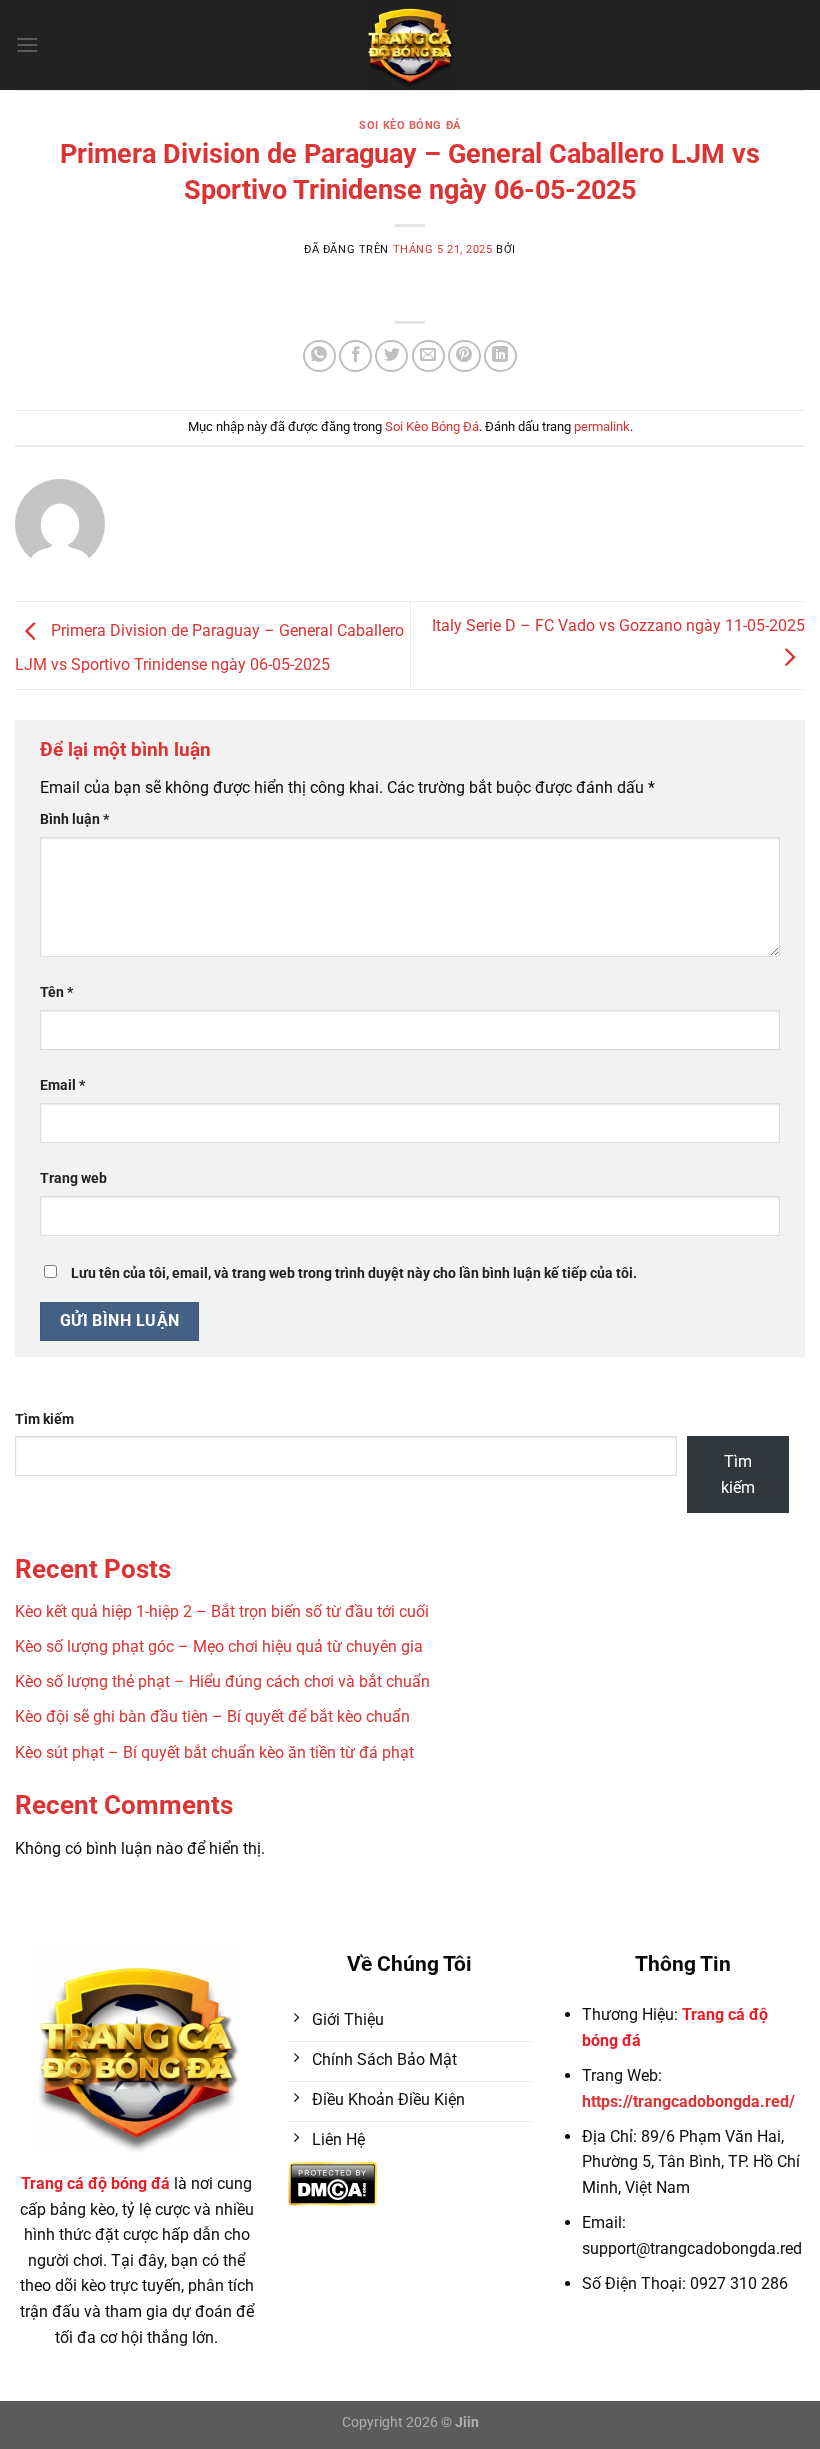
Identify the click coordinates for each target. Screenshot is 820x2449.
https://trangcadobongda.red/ (688, 2101)
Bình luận (74, 819)
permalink (602, 426)
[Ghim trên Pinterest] (464, 356)
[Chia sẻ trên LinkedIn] (500, 356)
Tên (56, 992)
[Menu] (27, 44)
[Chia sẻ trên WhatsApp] (319, 356)
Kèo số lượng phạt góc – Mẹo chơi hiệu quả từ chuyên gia (219, 1646)
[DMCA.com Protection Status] (332, 2182)
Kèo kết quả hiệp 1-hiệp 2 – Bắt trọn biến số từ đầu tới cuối (222, 1611)
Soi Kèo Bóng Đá (409, 125)
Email (62, 1085)
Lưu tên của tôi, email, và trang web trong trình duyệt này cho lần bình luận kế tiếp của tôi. (354, 1273)
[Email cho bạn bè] (428, 356)
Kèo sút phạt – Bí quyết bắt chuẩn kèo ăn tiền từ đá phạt (214, 1752)
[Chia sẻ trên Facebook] (355, 356)
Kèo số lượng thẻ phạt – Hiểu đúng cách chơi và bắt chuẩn (222, 1681)
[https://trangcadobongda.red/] (410, 45)
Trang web (73, 1178)
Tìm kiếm (44, 1419)
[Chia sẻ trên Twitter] (391, 356)
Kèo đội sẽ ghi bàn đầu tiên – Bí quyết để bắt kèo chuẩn (212, 1716)
